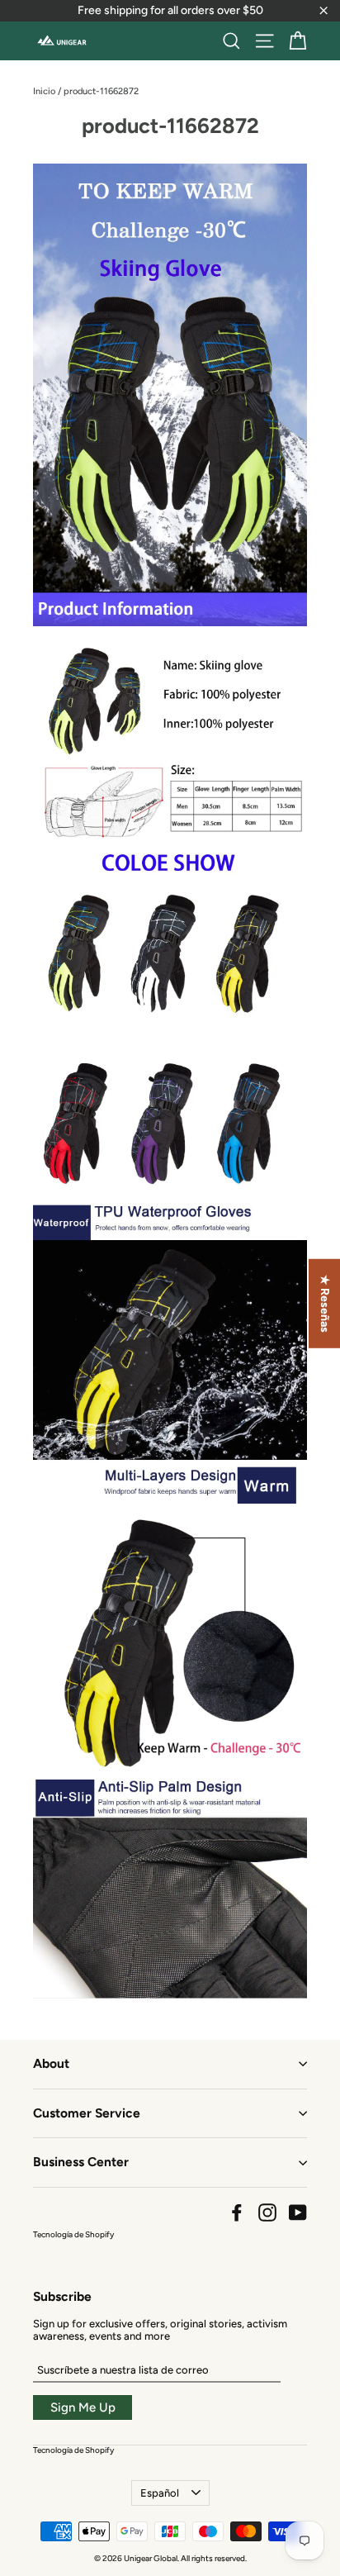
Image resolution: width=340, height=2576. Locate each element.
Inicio (44, 91)
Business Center (81, 2162)
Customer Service (87, 2113)
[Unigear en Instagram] (267, 2212)
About (51, 2063)
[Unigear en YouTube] (298, 2212)
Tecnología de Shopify (73, 2234)
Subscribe (62, 2296)
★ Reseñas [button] (325, 1304)
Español (160, 2493)
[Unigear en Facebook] (237, 2212)
